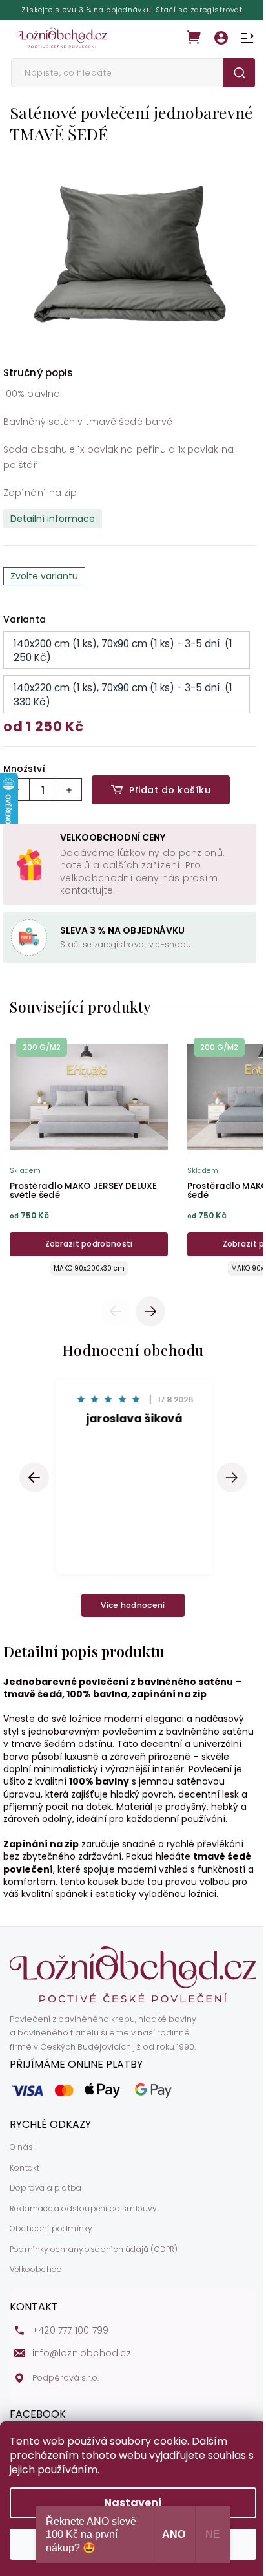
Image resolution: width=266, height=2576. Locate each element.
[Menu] (247, 38)
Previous (118, 1311)
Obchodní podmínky (51, 2229)
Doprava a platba (46, 2188)
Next (151, 1311)
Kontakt (25, 2168)
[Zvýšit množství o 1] (68, 790)
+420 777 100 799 (70, 2331)
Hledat (239, 73)
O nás (21, 2147)
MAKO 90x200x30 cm (89, 1268)
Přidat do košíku (170, 790)
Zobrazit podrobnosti (89, 1244)
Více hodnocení (133, 1605)
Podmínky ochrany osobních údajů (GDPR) (94, 2249)
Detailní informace (53, 519)
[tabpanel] (89, 1158)
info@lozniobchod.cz (82, 2353)
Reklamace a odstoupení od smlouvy (83, 2209)
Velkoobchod (36, 2270)
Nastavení (133, 2503)
